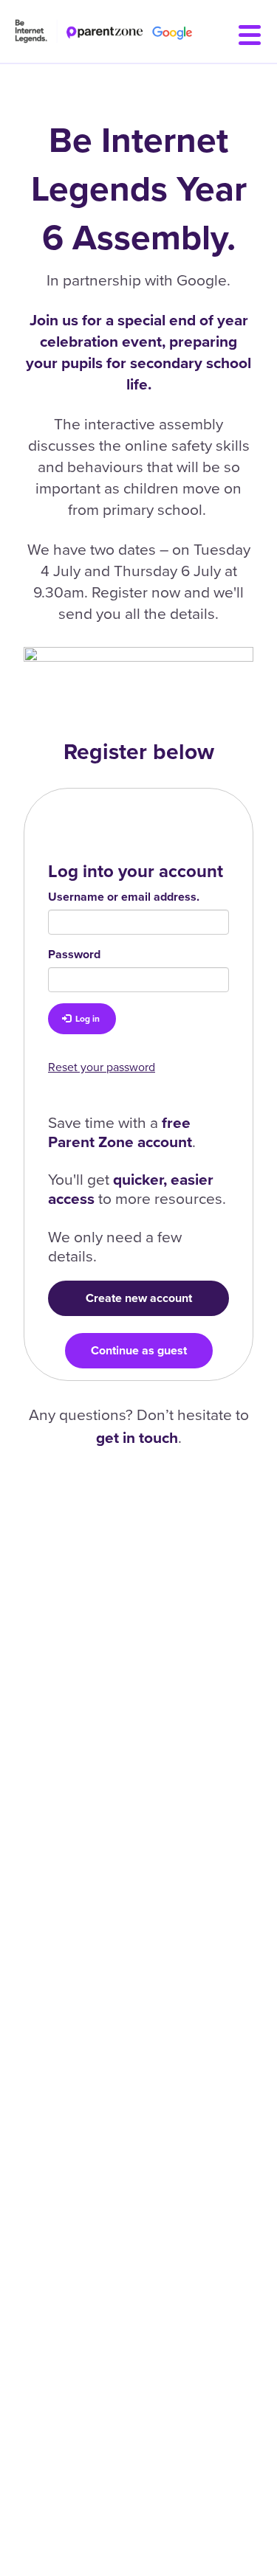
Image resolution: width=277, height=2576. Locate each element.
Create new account (139, 1298)
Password (74, 954)
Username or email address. (124, 897)
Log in (86, 1019)
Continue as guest (139, 1350)
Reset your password (102, 1067)
